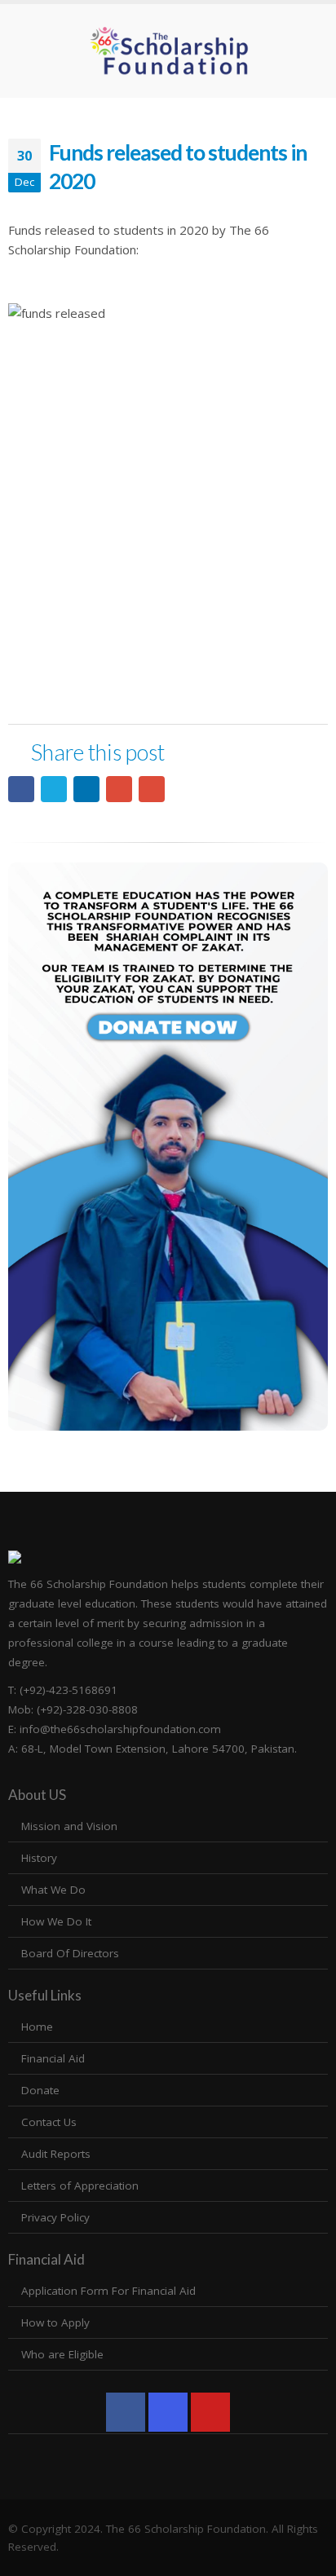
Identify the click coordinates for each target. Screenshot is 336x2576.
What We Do (53, 1890)
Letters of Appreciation (80, 2186)
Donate (40, 2090)
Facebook (21, 789)
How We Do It (56, 1921)
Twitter (54, 789)
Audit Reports (56, 2154)
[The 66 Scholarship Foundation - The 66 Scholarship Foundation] (168, 51)
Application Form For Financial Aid (108, 2291)
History (39, 1858)
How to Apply (55, 2322)
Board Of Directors (70, 1953)
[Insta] (168, 2412)
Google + (119, 789)
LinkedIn (86, 789)
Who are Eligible (62, 2354)
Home (37, 2027)
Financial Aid (53, 2058)
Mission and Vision (69, 1826)
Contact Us (49, 2122)
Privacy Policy (55, 2217)
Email (152, 789)
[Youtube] (210, 2412)
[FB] (126, 2412)
